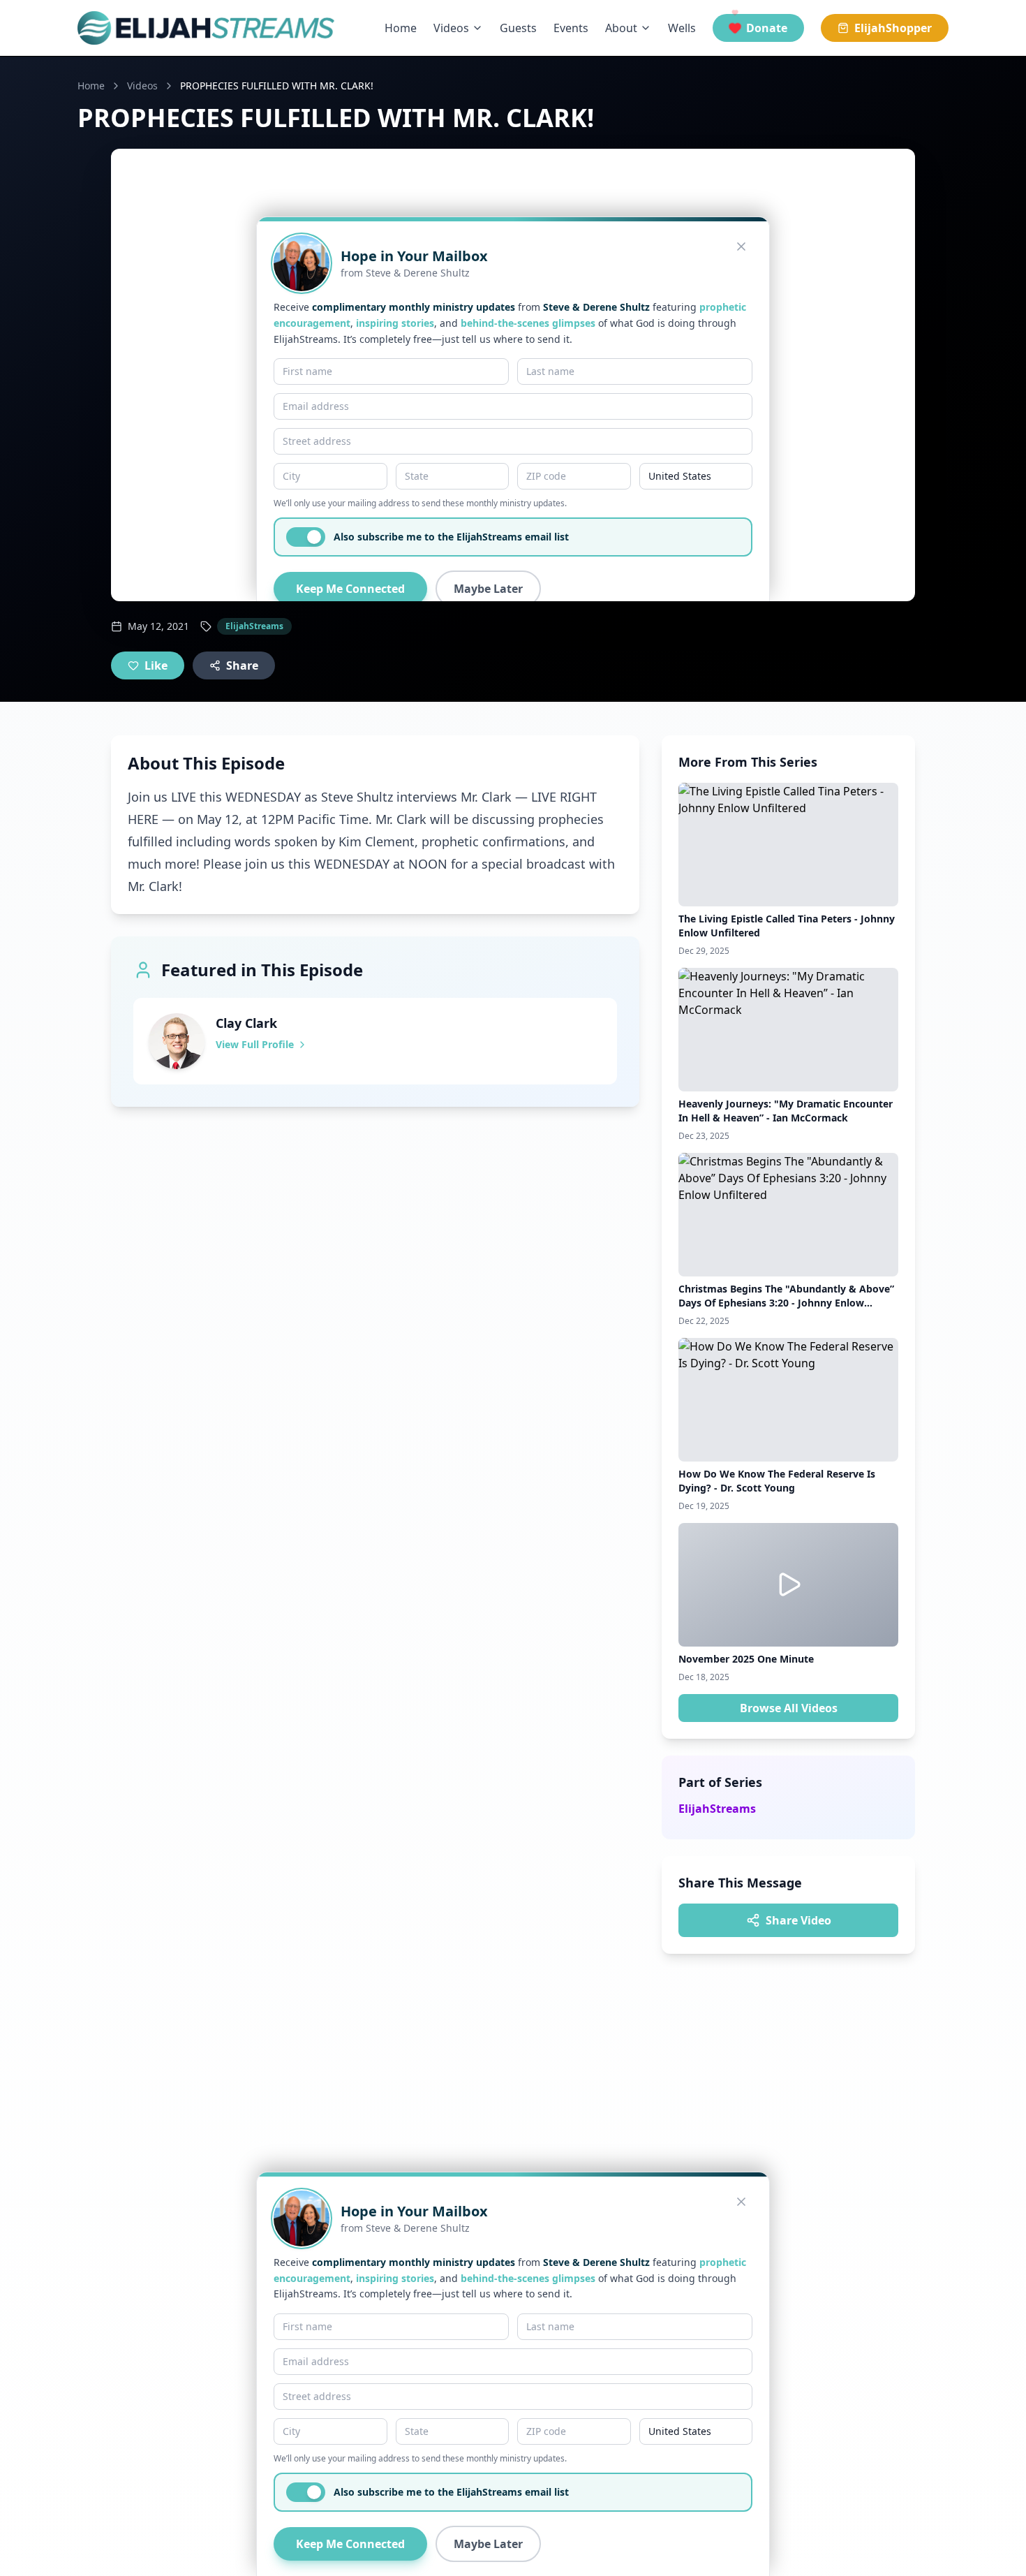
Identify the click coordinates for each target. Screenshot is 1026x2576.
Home (401, 28)
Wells (682, 28)
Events (571, 28)
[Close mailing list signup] (741, 2202)
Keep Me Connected (350, 2544)
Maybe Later (488, 2544)
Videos (451, 28)
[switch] (306, 2492)
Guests (518, 28)
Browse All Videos (789, 1708)
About (621, 28)
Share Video (798, 1920)
